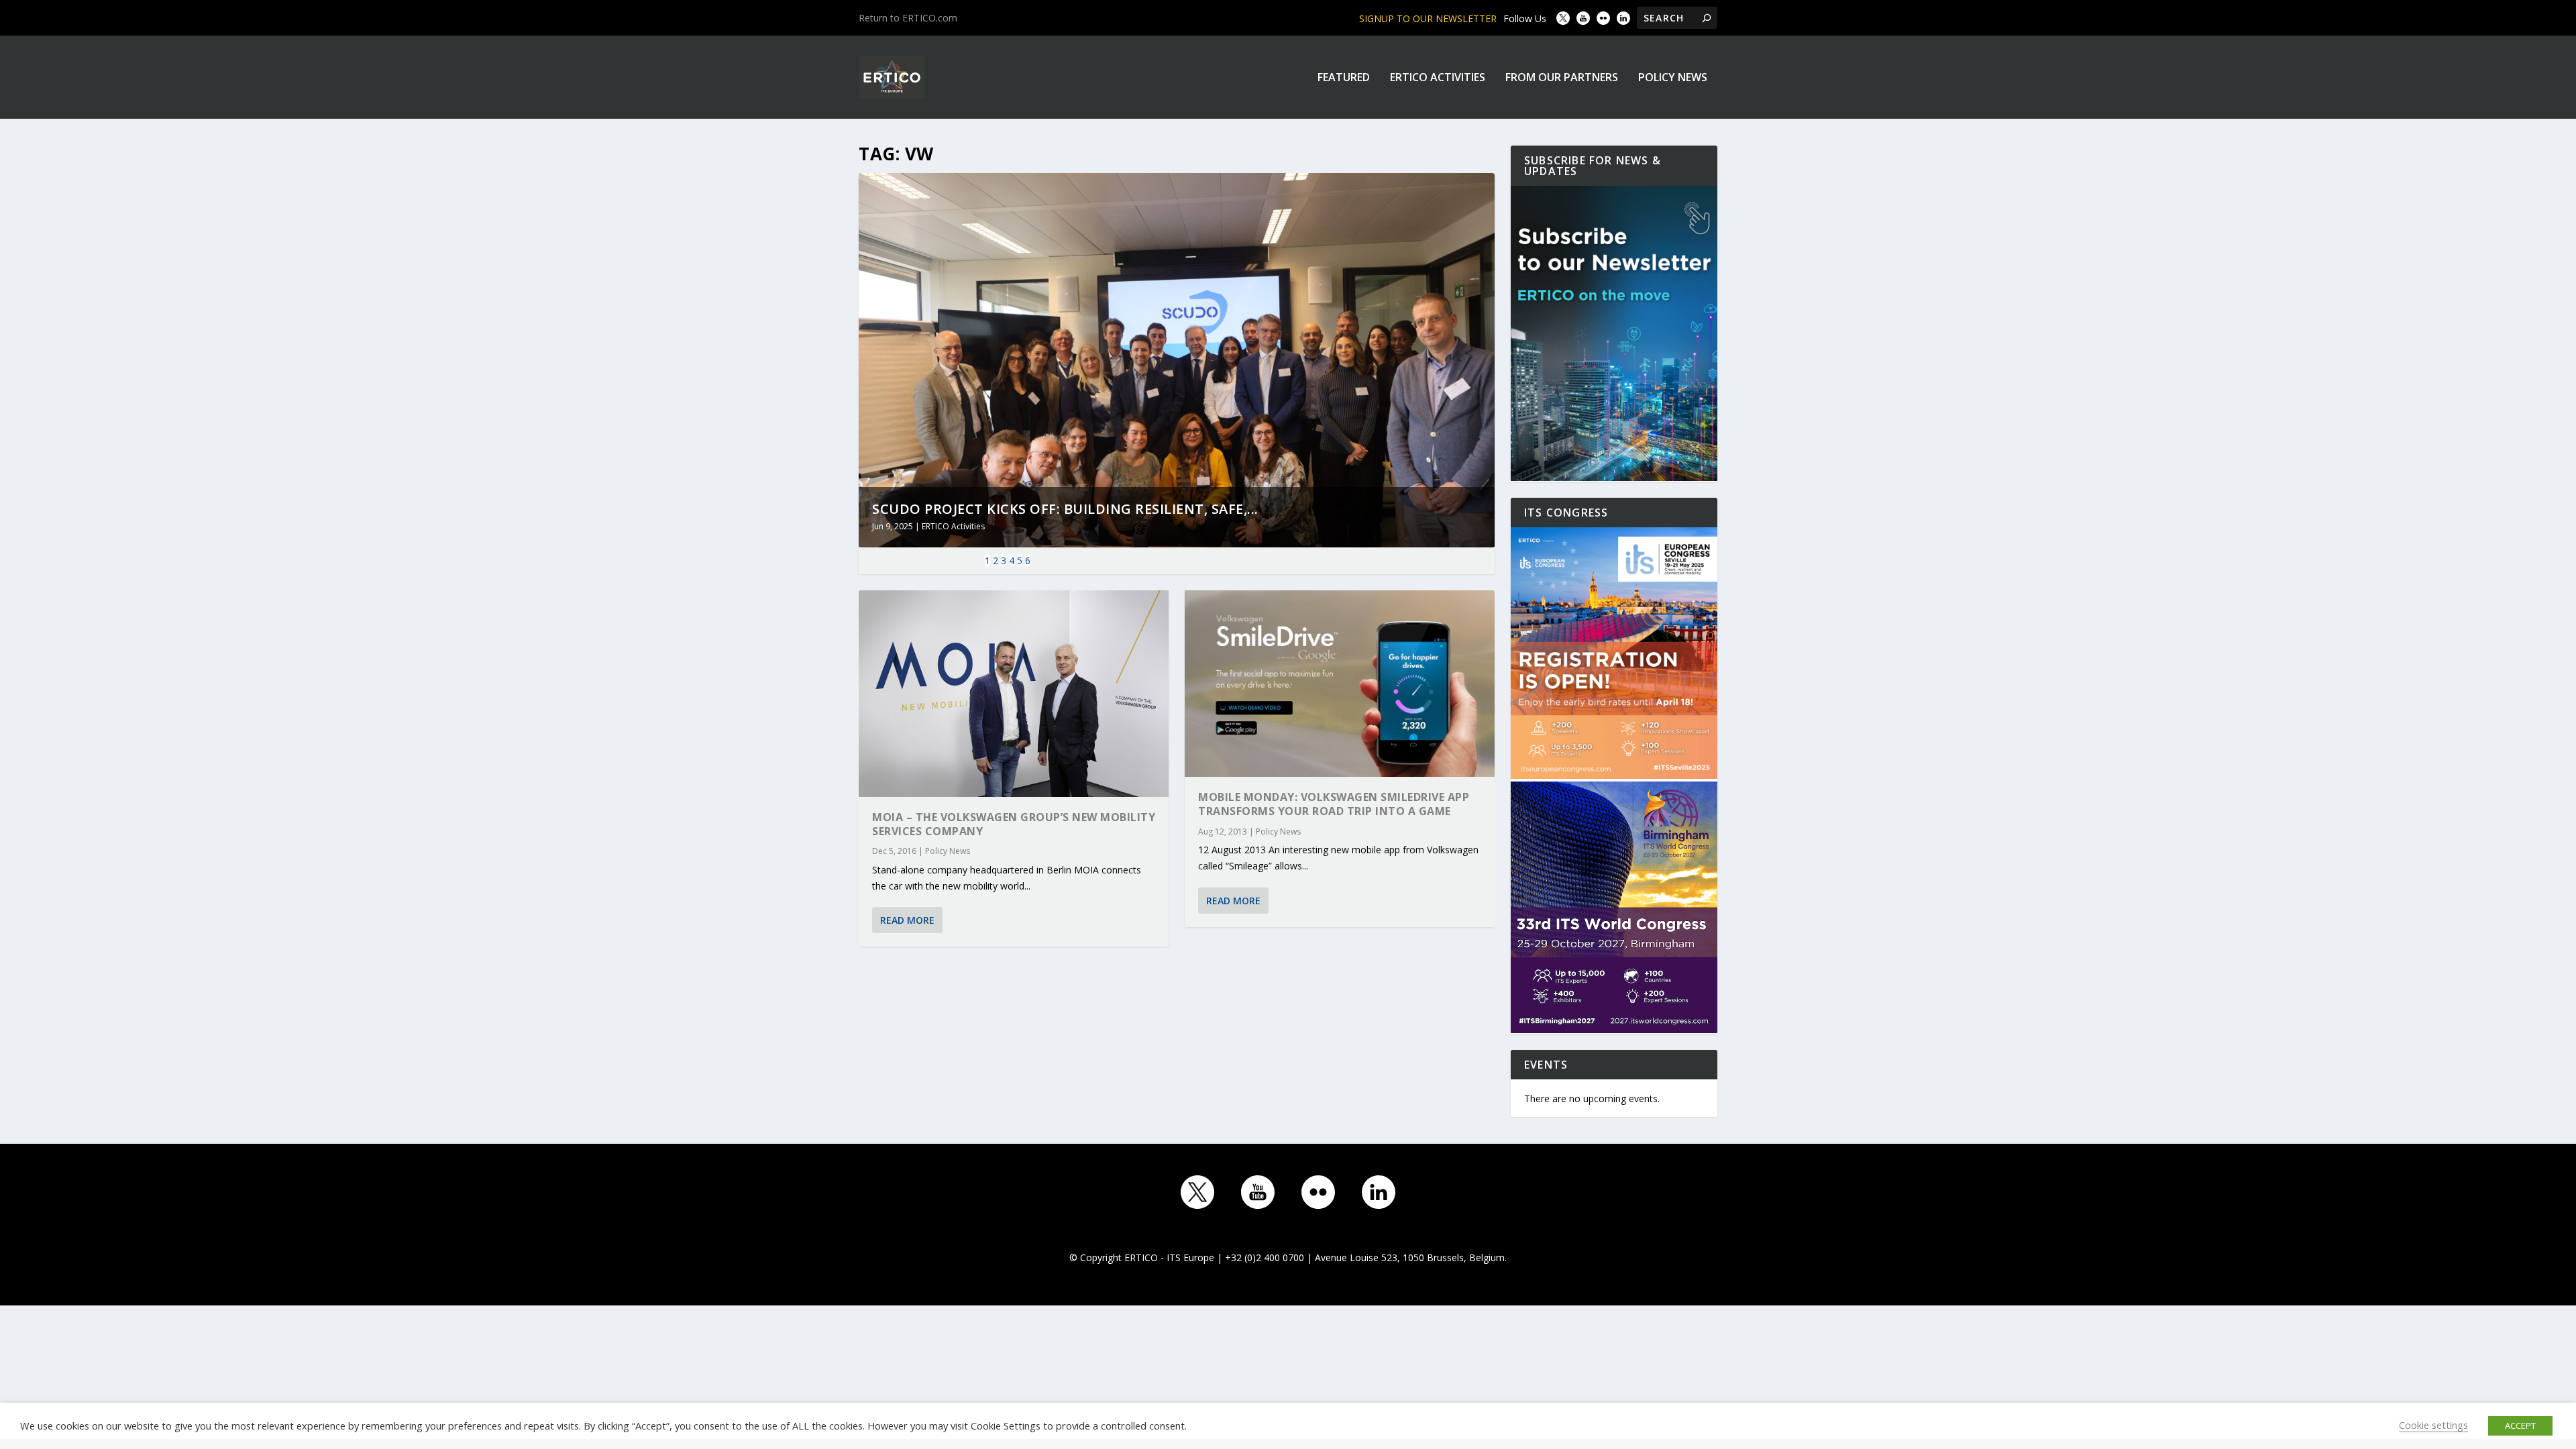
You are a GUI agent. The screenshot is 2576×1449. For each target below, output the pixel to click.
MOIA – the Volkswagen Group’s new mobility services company (1014, 824)
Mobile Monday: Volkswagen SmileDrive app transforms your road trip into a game (1334, 804)
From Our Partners (1562, 78)
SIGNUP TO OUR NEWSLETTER (1428, 18)
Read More (907, 920)
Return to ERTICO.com (908, 18)
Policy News (1673, 78)
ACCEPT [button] (2520, 1426)
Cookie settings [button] (2433, 1425)
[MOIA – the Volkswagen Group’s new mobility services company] (1014, 694)
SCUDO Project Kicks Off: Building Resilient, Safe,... (1065, 509)
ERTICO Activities (1438, 78)
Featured (1344, 78)
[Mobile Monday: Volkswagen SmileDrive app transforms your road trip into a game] (1340, 684)
